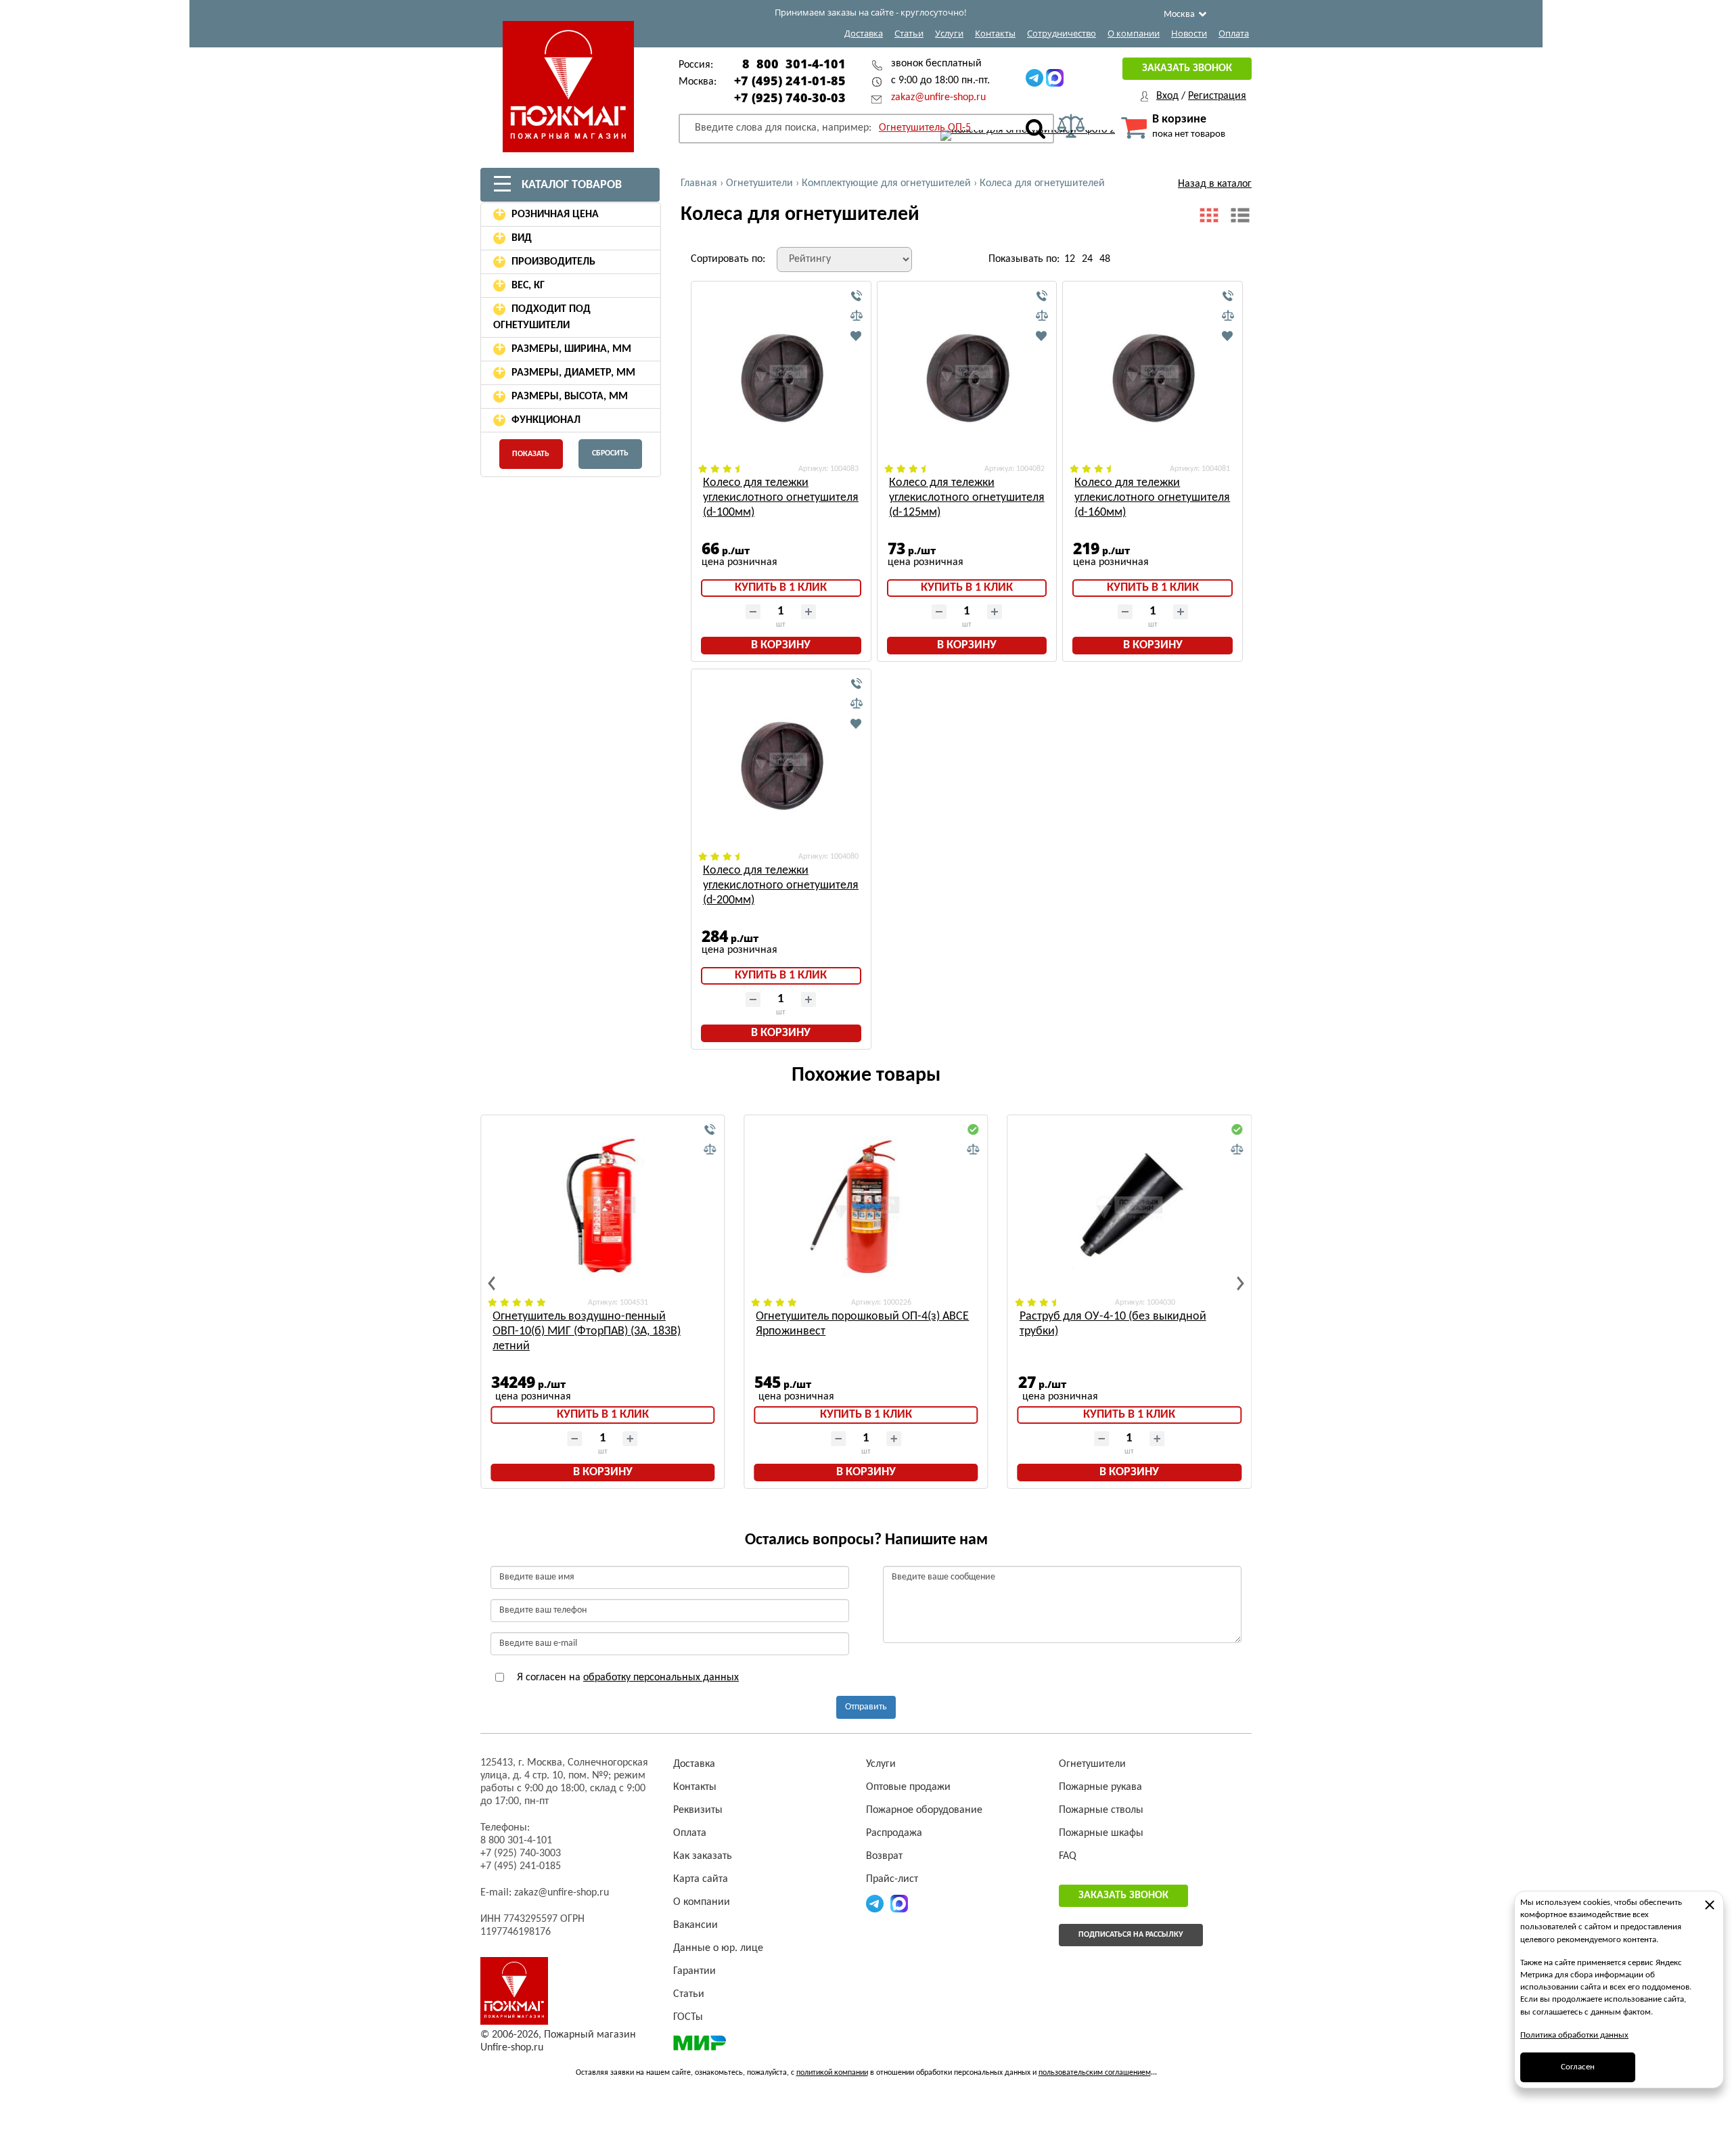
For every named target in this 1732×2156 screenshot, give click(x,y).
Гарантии (694, 1971)
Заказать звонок (1187, 68)
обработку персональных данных (661, 1678)
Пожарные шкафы (1101, 1833)
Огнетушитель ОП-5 (925, 128)
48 (1105, 259)
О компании (1134, 33)
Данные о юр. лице (718, 1948)
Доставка (864, 33)
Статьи (909, 33)
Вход (1167, 96)
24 (1087, 259)
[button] (492, 1283)
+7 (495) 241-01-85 (790, 81)
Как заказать (703, 1856)
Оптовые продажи (908, 1787)
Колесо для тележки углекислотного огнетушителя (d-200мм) (781, 885)
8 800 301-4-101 (794, 64)
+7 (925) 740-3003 (521, 1854)
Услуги (949, 33)
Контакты (995, 33)
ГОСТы (688, 2017)
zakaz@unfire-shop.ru (938, 97)
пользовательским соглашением (1095, 2073)
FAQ (1068, 1856)
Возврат (884, 1856)
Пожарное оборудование (924, 1810)
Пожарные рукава (1100, 1787)
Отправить (866, 1707)
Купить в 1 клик (781, 588)
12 (1070, 259)
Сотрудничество (1062, 33)
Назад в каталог (1215, 184)
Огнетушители (1092, 1764)
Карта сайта (701, 1879)
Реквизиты (698, 1810)
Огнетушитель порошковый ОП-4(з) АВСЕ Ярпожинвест (862, 1324)
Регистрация (1217, 96)
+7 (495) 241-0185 (521, 1866)
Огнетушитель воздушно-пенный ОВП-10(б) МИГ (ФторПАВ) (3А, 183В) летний (587, 1331)
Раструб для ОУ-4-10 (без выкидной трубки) (1113, 1324)
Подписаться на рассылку (1131, 1935)
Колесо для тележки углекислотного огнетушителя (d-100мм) (781, 498)
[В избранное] (857, 336)
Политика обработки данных (1574, 2035)
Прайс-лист (892, 1879)
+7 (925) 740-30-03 (790, 97)
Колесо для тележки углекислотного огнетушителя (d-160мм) (1152, 498)
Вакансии (696, 1925)
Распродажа (894, 1833)
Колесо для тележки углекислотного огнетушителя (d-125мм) (967, 498)
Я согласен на (626, 1678)
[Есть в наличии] (974, 1130)
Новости (1189, 33)
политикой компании (832, 2073)
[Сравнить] (857, 316)
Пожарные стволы (1101, 1810)
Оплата (1234, 33)
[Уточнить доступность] (857, 296)
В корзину (781, 645)
